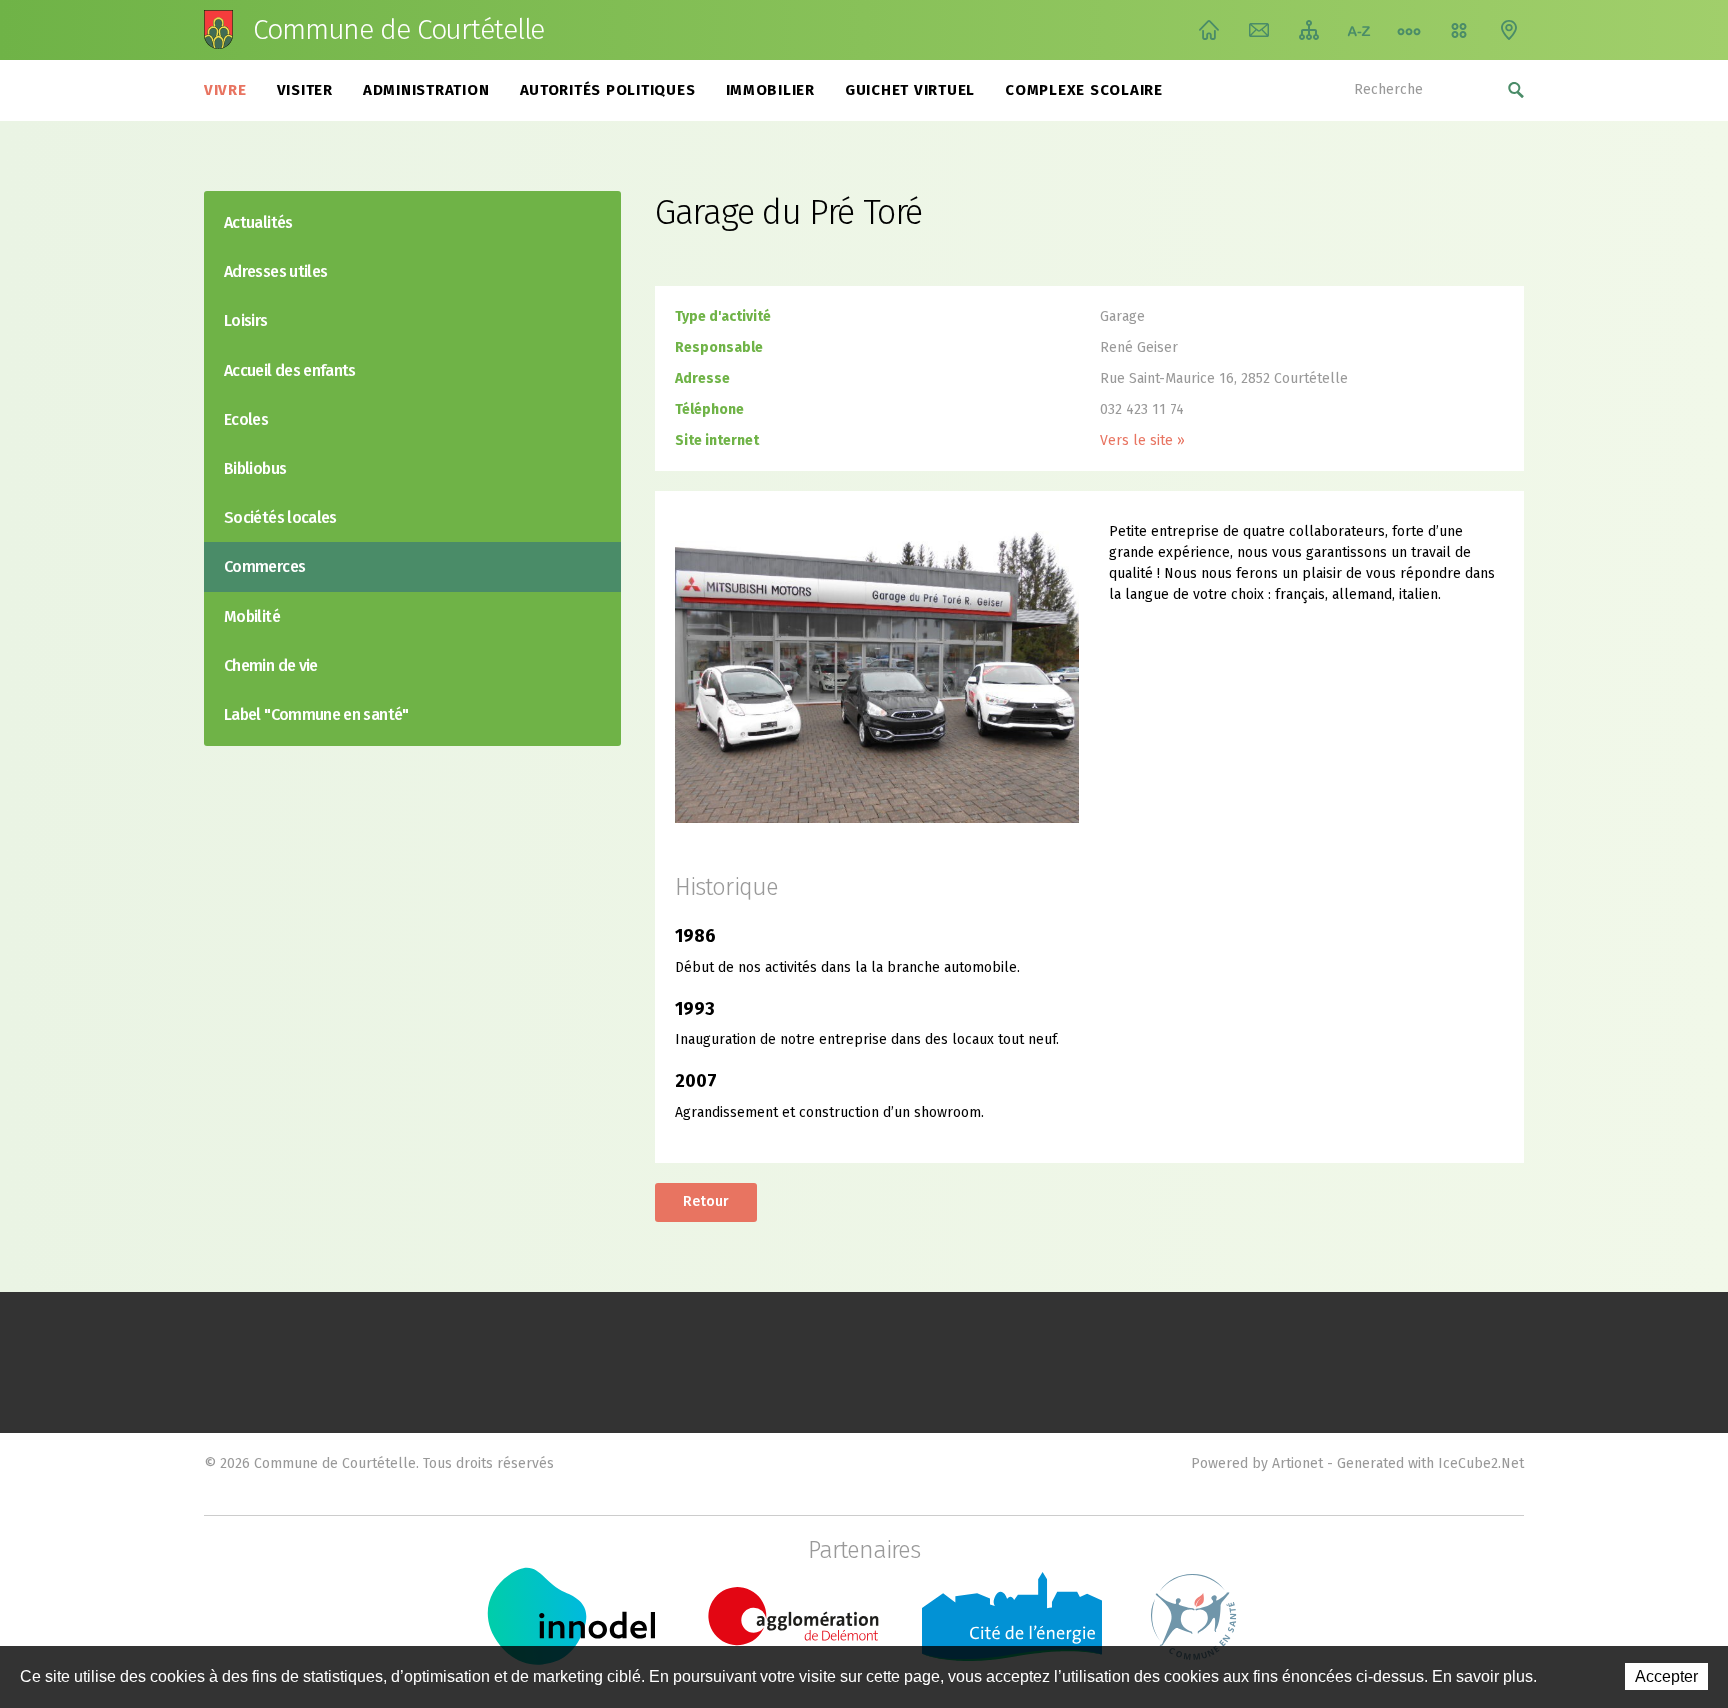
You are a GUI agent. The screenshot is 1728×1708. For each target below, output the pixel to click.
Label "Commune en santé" (316, 714)
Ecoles (246, 419)
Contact (1259, 30)
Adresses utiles (275, 271)
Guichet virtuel (910, 90)
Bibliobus (255, 468)
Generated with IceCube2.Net (1430, 1463)
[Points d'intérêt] (1509, 30)
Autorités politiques (608, 90)
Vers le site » (1142, 440)
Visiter (305, 90)
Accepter (1666, 1676)
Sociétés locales (280, 517)
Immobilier (771, 90)
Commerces (264, 566)
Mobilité (252, 616)
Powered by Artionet (1257, 1463)
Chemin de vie (1409, 30)
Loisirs (246, 320)
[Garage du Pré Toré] (877, 671)
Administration (426, 90)
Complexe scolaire (1084, 90)
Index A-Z (1359, 30)
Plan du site (1309, 30)
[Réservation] (1459, 30)
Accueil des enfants (290, 370)
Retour (706, 1201)
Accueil (1209, 30)
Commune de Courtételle (398, 30)
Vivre (225, 90)
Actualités (258, 222)
